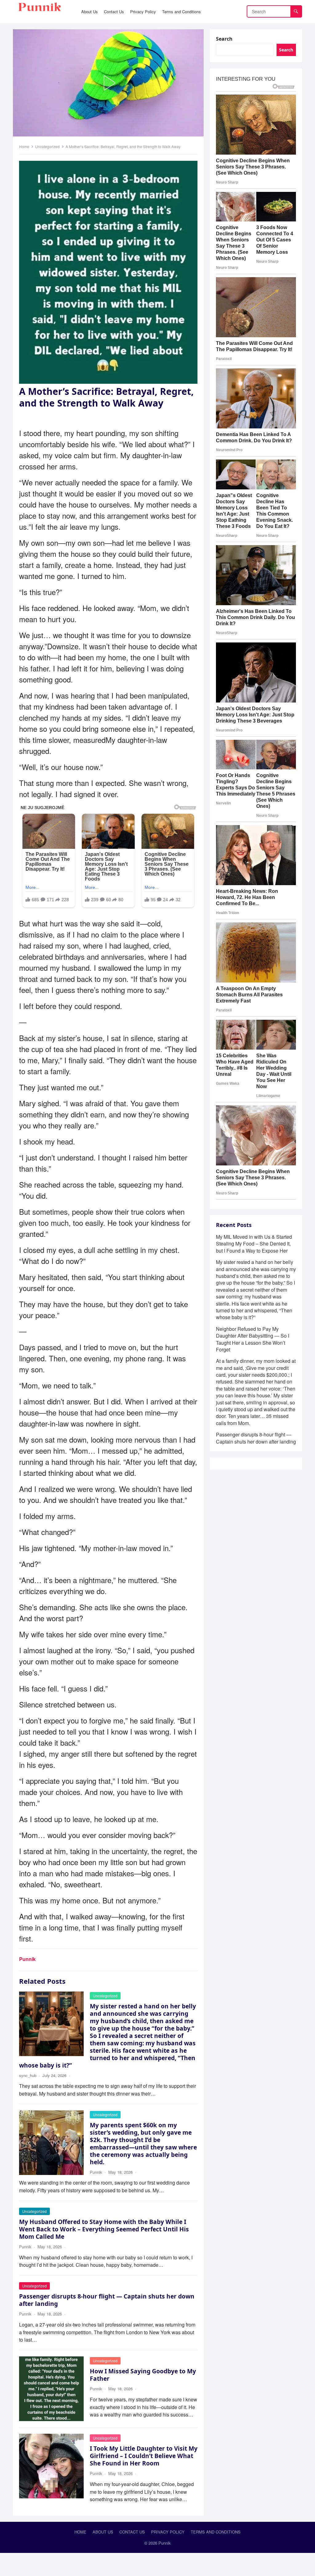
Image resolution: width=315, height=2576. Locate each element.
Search (224, 39)
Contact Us (132, 2532)
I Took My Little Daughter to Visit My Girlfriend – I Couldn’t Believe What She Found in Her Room (144, 2456)
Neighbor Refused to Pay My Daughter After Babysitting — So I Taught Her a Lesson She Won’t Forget (253, 2325)
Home (24, 146)
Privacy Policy (168, 2532)
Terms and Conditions (216, 2532)
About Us (103, 2532)
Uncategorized (47, 146)
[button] (108, 83)
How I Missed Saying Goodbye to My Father (143, 2375)
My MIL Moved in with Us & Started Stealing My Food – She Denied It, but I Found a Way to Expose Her (254, 2230)
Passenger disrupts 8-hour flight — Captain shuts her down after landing (107, 2300)
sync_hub (28, 2075)
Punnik (27, 1959)
